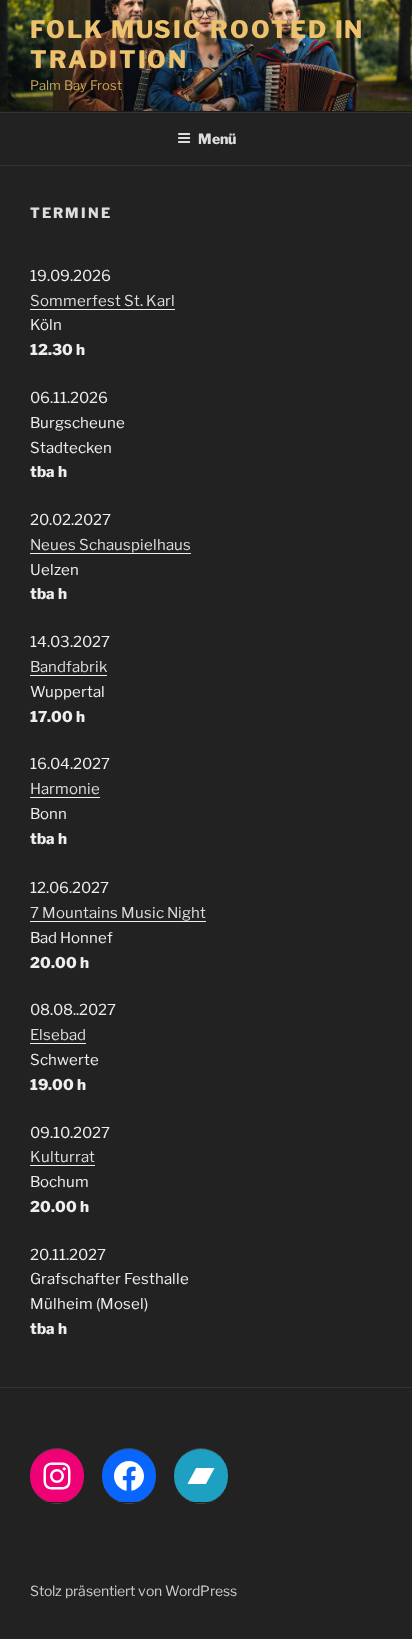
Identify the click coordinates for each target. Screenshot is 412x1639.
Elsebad (58, 1035)
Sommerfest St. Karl (102, 301)
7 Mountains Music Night (118, 913)
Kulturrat (62, 1157)
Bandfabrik (68, 667)
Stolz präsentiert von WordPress (133, 1590)
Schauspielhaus (135, 545)
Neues (54, 545)
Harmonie (65, 789)
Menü (217, 138)
